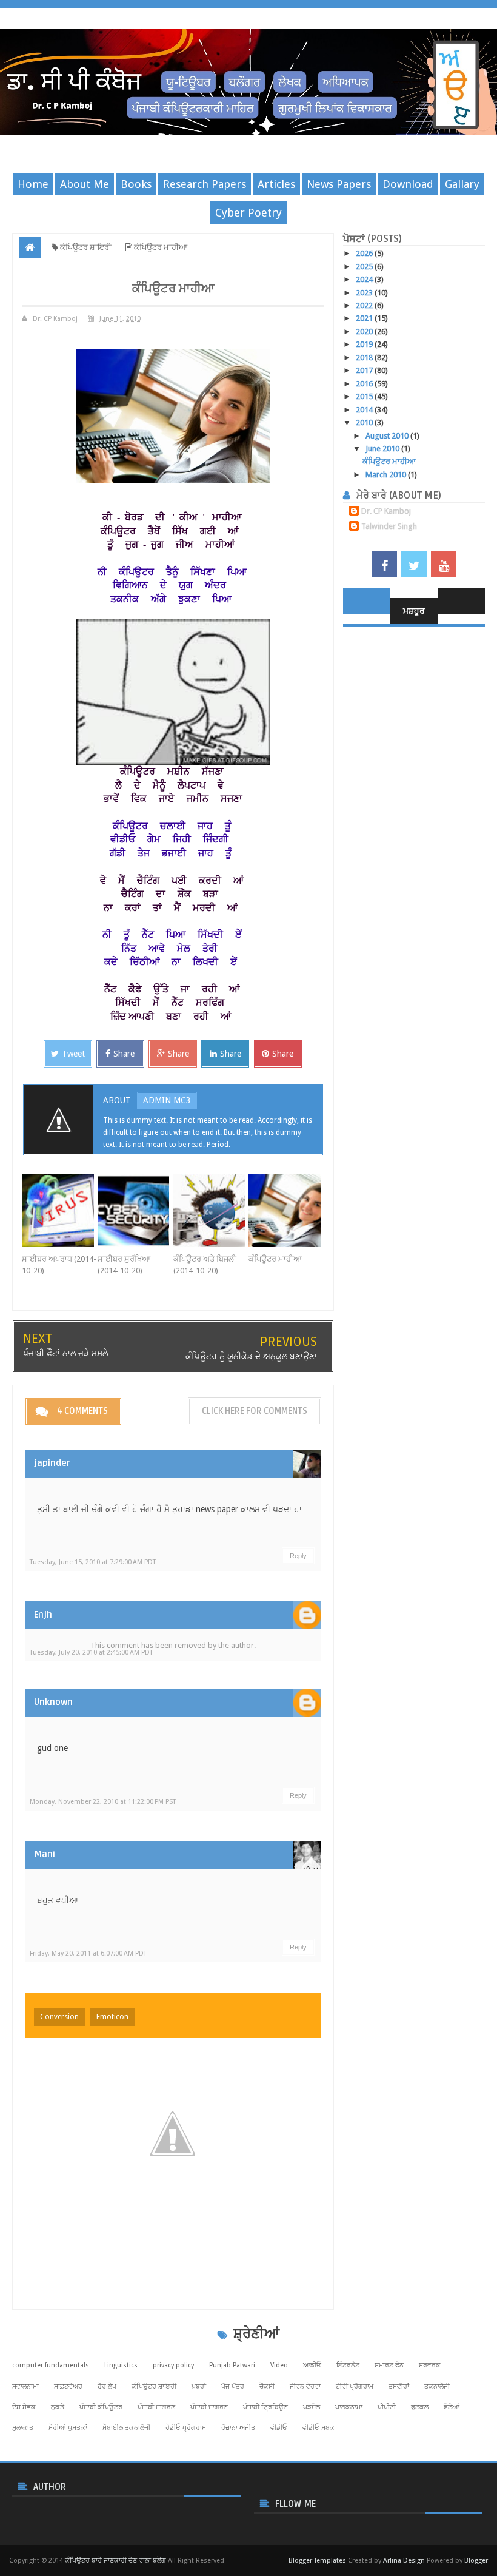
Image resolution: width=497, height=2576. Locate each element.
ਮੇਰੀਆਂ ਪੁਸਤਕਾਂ (68, 2428)
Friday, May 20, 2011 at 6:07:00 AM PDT (88, 1953)
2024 (365, 279)
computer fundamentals (51, 2365)
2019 (365, 344)
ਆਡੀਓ (312, 2365)
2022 (365, 305)
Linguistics (121, 2365)
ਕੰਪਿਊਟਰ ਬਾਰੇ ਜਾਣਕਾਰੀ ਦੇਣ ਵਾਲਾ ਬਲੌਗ (115, 2561)
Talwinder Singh (389, 526)
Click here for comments (255, 1411)
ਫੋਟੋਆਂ (452, 2407)
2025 (365, 267)
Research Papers (205, 184)
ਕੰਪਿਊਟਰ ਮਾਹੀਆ (275, 1259)
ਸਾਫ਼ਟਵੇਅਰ (68, 2386)
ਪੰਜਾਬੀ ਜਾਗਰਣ (156, 2407)
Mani (45, 1854)
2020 (365, 331)
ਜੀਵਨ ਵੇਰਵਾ (305, 2386)
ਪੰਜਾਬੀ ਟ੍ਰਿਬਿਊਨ (265, 2407)
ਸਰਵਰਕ (430, 2365)
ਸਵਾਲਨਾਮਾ (25, 2386)
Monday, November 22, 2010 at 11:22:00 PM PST (103, 1802)
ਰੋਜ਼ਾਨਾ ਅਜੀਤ (238, 2428)
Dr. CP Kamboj (386, 511)
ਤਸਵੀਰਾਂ (399, 2386)
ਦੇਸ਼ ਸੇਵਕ (24, 2407)
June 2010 (383, 449)
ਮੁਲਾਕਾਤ (23, 2428)
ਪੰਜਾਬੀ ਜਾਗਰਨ (209, 2407)
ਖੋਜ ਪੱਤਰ (233, 2386)
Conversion (59, 2017)
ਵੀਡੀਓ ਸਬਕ (319, 2428)
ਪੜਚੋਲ (312, 2407)
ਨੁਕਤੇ (58, 2407)
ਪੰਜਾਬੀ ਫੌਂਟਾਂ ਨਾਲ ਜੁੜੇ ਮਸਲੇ (65, 1353)
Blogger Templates (317, 2561)
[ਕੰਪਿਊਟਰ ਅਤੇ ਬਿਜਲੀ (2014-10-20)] (211, 1211)
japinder (52, 1463)
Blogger (476, 2561)
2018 (365, 358)
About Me (85, 184)
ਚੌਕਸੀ (267, 2386)
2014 (365, 410)
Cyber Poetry (248, 213)
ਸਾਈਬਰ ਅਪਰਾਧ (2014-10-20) (59, 1265)
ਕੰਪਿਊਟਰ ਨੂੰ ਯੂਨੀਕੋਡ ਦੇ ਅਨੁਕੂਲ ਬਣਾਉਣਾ (251, 1356)
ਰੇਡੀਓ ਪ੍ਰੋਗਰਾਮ (186, 2428)
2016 (365, 384)
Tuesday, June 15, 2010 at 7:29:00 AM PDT (93, 1562)
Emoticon (112, 2017)
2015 (365, 396)
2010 (365, 422)
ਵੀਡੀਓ (279, 2428)
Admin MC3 (167, 1100)
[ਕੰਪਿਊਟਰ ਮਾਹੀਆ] (286, 1211)
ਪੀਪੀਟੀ (387, 2407)
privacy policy (173, 2365)
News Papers (339, 184)
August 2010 (388, 436)
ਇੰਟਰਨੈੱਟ (348, 2365)
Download (408, 184)
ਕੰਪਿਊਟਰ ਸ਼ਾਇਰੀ (154, 2386)
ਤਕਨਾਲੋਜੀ (437, 2386)
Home (33, 184)
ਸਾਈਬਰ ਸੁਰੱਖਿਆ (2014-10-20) (124, 1265)
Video (279, 2365)
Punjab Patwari (232, 2365)
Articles (276, 184)
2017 (365, 370)
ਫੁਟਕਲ (420, 2407)
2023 (365, 293)
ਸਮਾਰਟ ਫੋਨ (389, 2365)
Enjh (43, 1615)
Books (136, 184)
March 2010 (387, 475)
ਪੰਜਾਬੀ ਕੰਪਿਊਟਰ (101, 2407)
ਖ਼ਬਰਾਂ (199, 2386)
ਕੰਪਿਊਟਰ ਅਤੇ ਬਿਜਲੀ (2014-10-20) (205, 1265)
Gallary (462, 184)
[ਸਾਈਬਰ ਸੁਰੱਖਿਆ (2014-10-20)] (135, 1211)
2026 (365, 253)
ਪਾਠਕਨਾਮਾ (349, 2407)
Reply (298, 1556)
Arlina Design (404, 2561)
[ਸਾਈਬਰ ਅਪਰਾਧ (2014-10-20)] (60, 1211)
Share (124, 1054)
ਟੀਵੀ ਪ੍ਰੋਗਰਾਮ (355, 2386)
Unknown (53, 1702)
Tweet (73, 1054)
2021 (365, 318)
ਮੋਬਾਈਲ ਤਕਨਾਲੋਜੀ (126, 2428)
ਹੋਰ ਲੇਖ (107, 2386)
